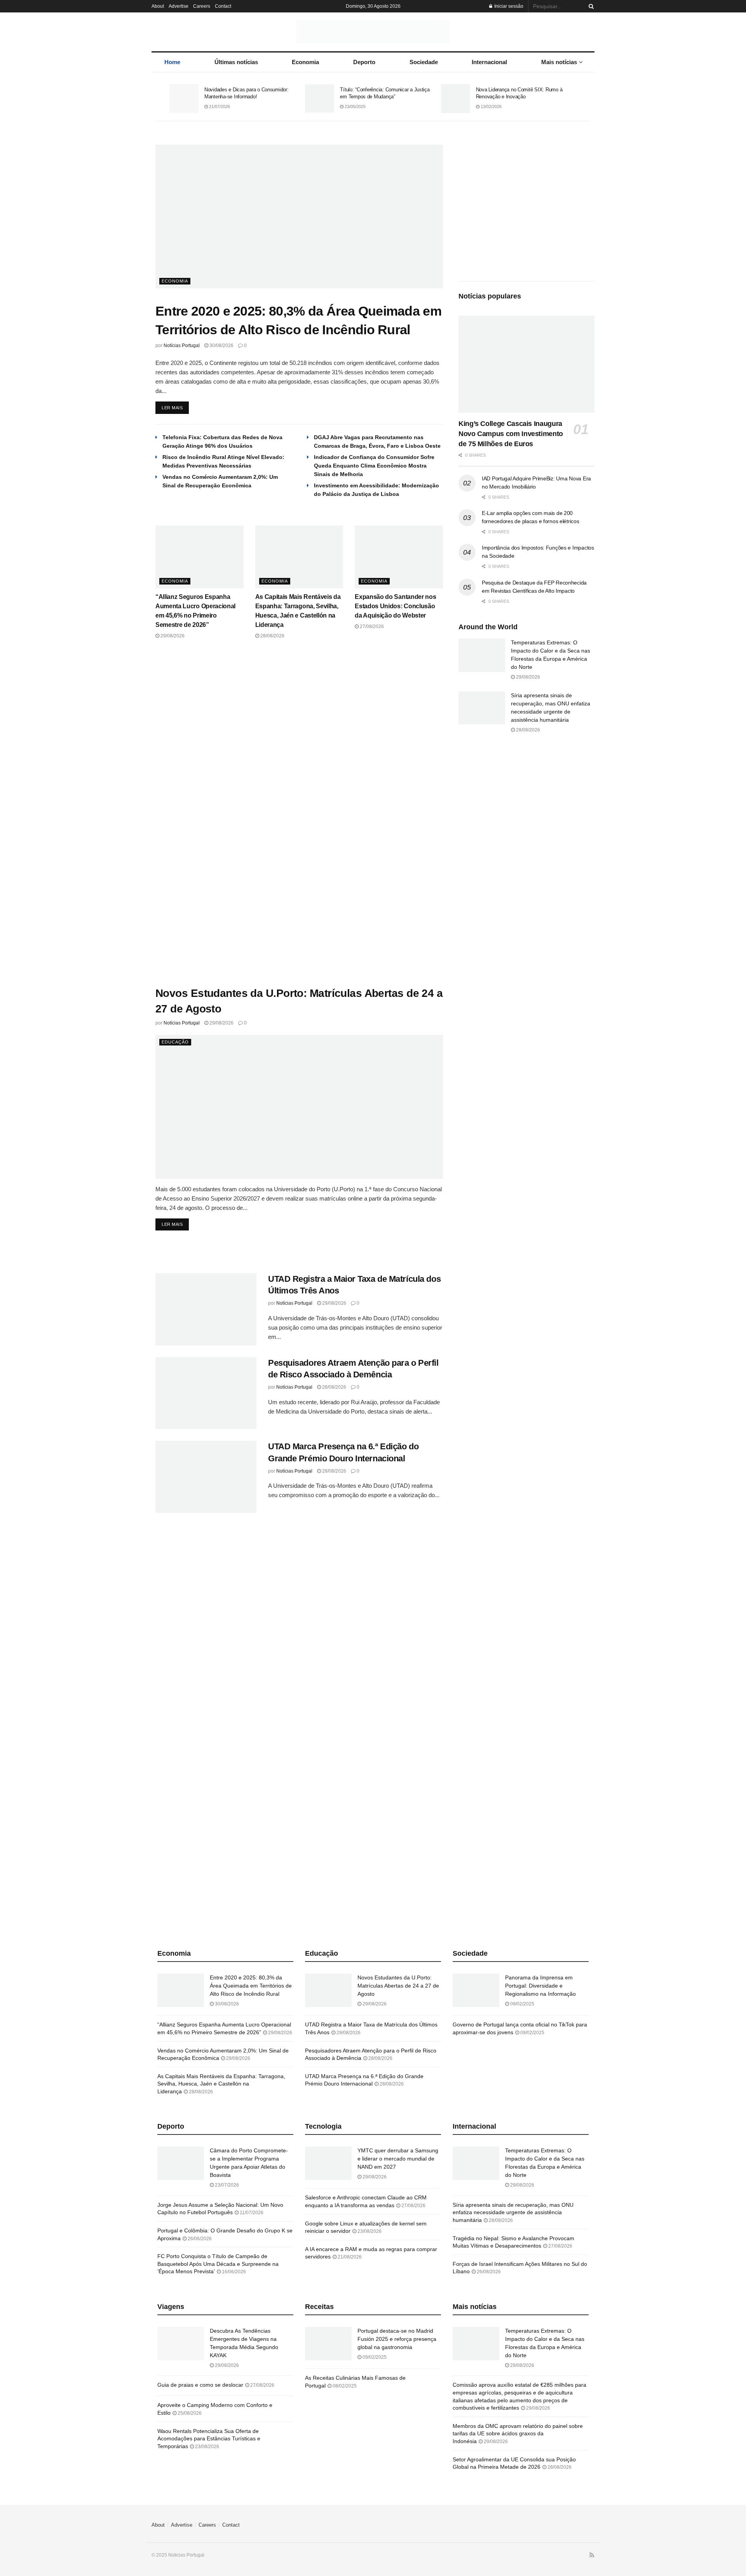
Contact (223, 6)
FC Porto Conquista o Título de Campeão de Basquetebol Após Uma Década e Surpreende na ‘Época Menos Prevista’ (218, 2264)
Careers (202, 6)
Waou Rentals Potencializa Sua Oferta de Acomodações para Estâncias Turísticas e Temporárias (209, 2439)
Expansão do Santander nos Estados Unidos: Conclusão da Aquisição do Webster (395, 606)
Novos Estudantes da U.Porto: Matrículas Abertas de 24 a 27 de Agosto (398, 1986)
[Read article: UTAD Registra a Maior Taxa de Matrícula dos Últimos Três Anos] (206, 1309)
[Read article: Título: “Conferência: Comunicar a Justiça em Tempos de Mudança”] (320, 99)
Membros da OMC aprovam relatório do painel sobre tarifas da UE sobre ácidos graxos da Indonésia (518, 2434)
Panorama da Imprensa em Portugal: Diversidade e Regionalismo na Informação (540, 1986)
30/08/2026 (221, 346)
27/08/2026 (371, 627)
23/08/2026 (369, 2231)
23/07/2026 (226, 2185)
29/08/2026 (172, 636)
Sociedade (424, 62)
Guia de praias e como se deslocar (200, 2385)
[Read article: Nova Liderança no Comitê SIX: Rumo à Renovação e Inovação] (456, 99)
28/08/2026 (272, 636)
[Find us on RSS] (592, 2555)
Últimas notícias (236, 62)
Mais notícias (559, 62)
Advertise (179, 6)
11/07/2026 (251, 2213)
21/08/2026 (349, 2257)
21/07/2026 (219, 106)
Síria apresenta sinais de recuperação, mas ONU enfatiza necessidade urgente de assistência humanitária (513, 2212)
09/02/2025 (522, 2004)
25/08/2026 (189, 2413)
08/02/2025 (344, 2386)
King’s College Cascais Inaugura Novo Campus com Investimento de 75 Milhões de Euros (511, 434)
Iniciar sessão (508, 6)
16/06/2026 (233, 2272)
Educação (175, 1042)
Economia (305, 62)
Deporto (364, 62)
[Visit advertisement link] (299, 813)
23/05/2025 (355, 106)
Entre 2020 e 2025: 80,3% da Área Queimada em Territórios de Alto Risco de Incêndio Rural (251, 1986)
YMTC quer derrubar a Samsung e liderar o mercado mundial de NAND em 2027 (398, 2159)
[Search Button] (590, 6)
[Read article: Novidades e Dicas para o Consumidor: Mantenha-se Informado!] (184, 99)
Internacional (489, 62)
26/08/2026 (488, 2272)
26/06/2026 (199, 2239)
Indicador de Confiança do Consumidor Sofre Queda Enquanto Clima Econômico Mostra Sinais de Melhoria (374, 466)
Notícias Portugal (182, 346)
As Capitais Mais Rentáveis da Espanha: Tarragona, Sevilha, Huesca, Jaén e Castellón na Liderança (221, 2084)
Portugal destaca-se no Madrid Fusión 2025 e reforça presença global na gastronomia (397, 2339)
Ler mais (175, 406)
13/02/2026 (491, 106)
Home (172, 62)
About (158, 6)
